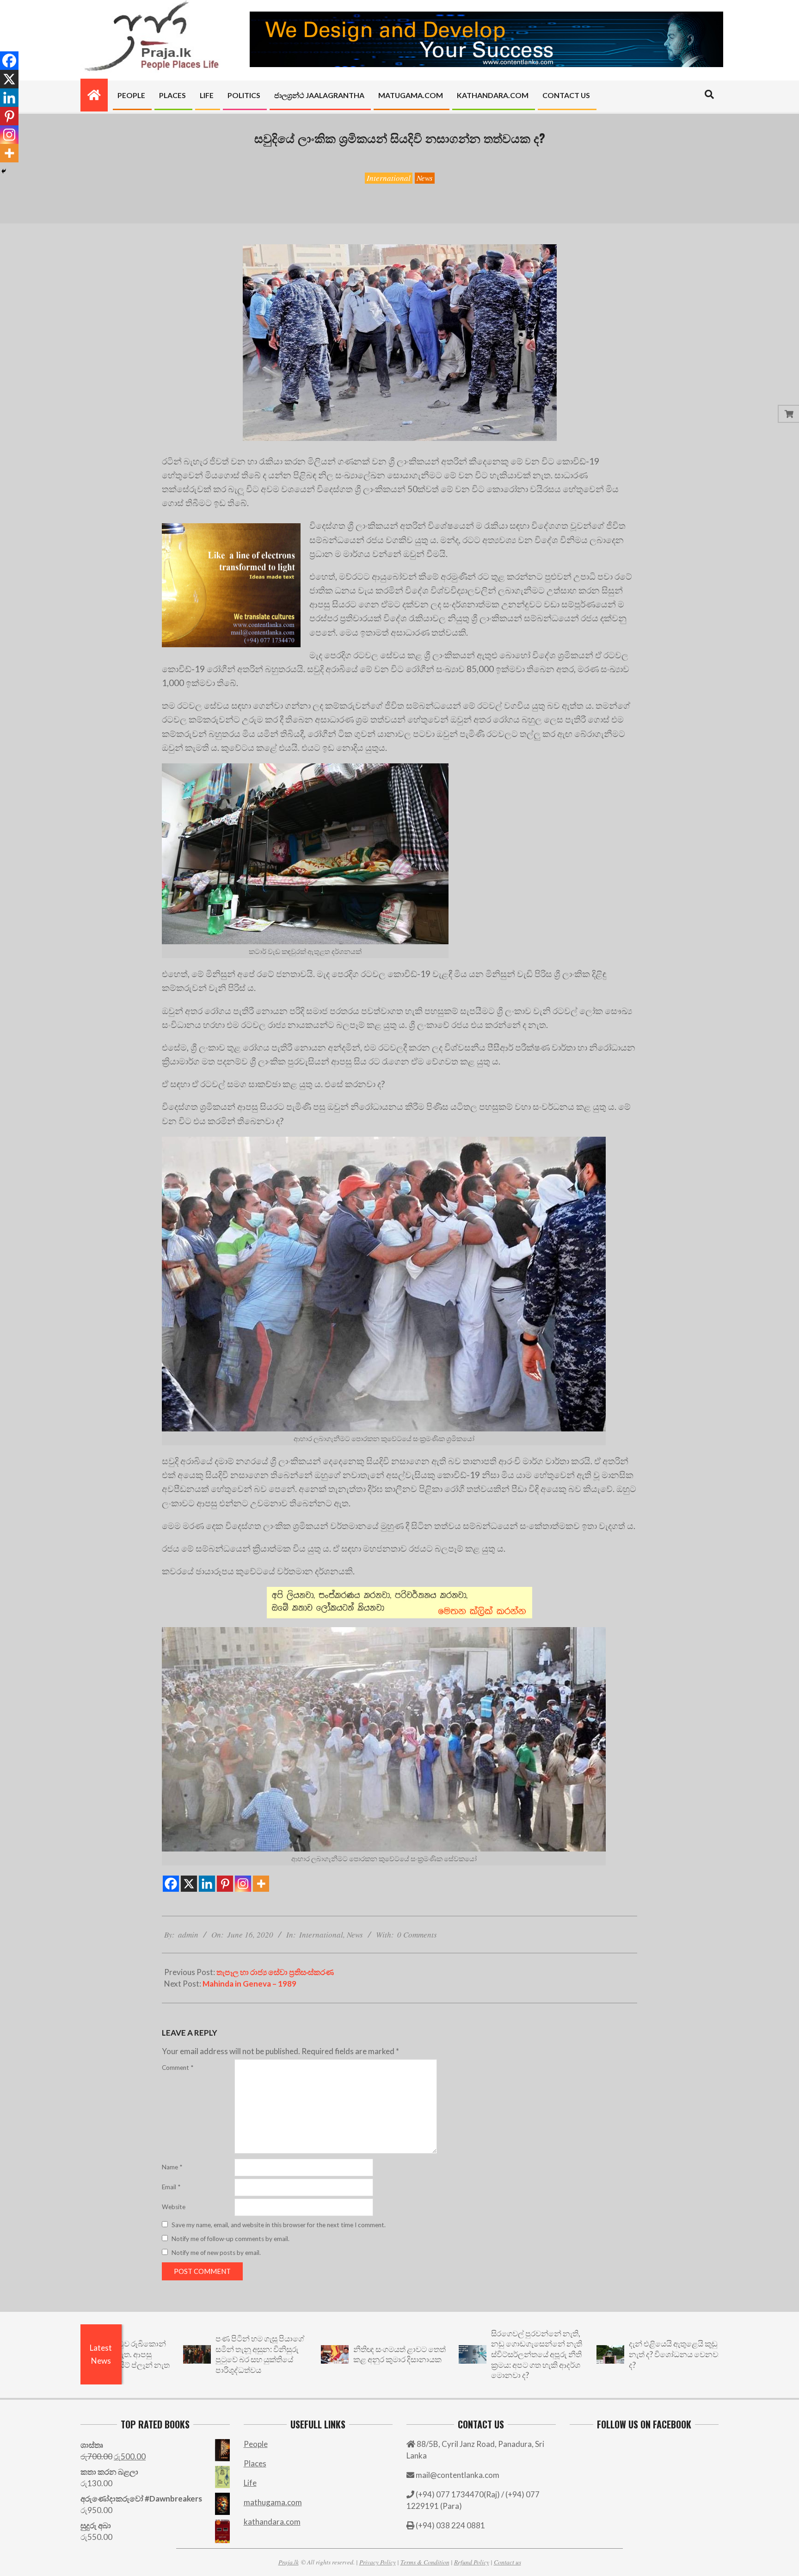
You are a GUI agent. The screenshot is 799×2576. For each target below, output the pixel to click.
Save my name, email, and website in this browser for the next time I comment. (279, 2225)
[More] (261, 1884)
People (256, 2444)
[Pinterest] (225, 1884)
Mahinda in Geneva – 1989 (249, 1984)
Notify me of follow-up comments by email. (230, 2239)
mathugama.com (273, 2502)
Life (250, 2483)
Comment (178, 2068)
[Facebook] (171, 1884)
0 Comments (417, 1935)
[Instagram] (243, 1884)
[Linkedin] (207, 1884)
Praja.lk (289, 2562)
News (425, 178)
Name (172, 2167)
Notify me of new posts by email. (216, 2253)
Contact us (507, 2562)
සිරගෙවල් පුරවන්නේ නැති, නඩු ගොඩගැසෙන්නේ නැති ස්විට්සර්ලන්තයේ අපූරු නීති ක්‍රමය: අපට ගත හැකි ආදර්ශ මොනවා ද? (432, 2354)
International (389, 178)
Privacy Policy (378, 2562)
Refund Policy (472, 2562)
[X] (189, 1884)
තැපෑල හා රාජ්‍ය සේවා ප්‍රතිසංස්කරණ (275, 1972)
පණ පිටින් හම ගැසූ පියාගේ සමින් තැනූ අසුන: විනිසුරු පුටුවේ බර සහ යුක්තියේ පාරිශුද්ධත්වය (155, 2354)
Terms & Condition (425, 2562)
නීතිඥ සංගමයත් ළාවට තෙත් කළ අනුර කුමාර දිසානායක (295, 2354)
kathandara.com (272, 2522)
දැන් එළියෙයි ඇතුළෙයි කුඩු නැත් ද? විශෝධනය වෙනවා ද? (570, 2354)
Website (174, 2207)
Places (255, 2463)
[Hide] (4, 171)
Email (171, 2187)
